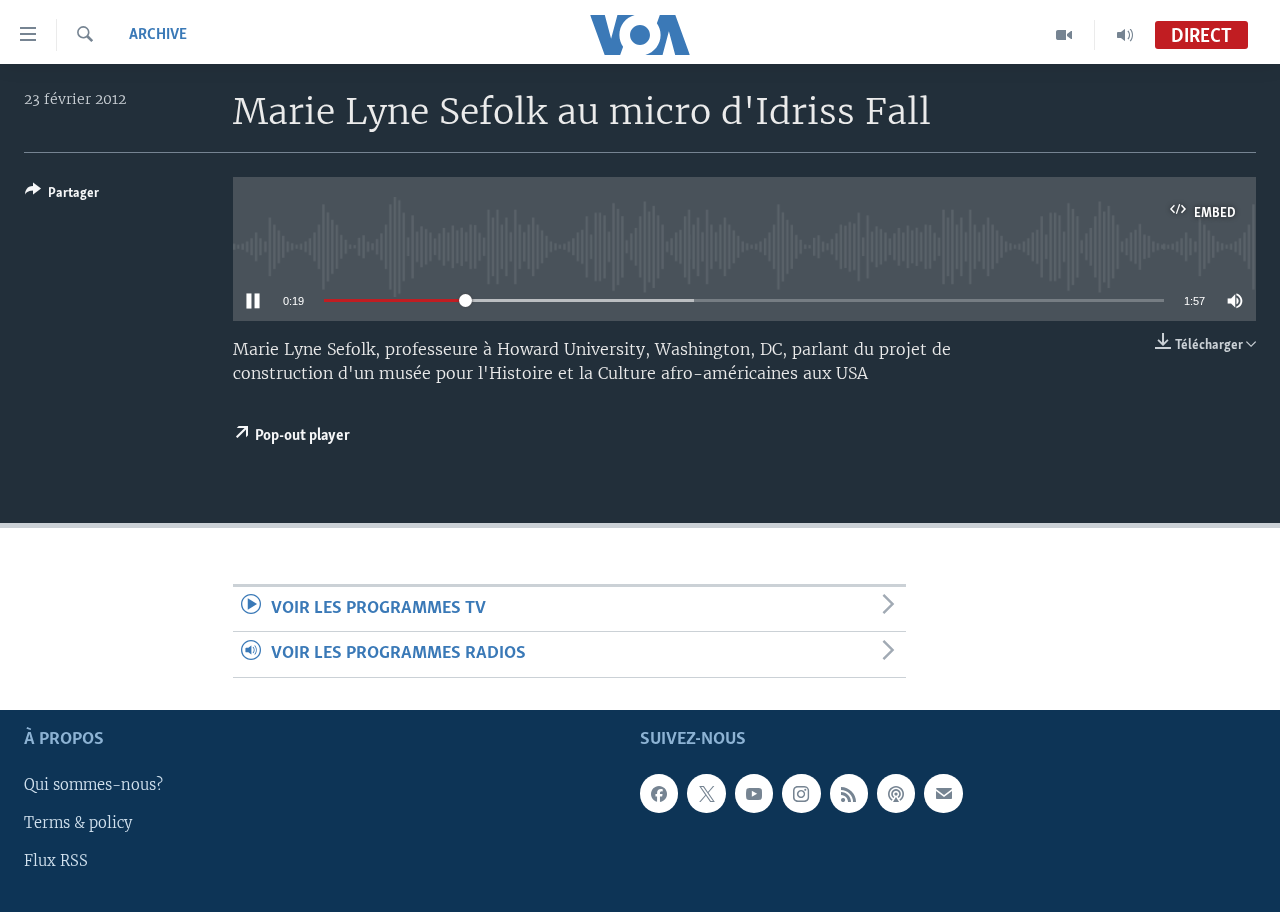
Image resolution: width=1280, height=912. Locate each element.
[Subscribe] (943, 793)
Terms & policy (78, 823)
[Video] (1064, 35)
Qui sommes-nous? (93, 785)
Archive (158, 35)
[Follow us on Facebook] (659, 793)
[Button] (62, 196)
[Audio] (1125, 35)
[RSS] (849, 793)
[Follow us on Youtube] (754, 793)
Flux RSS (56, 861)
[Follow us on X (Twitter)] (706, 793)
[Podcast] (896, 793)
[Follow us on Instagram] (801, 793)
